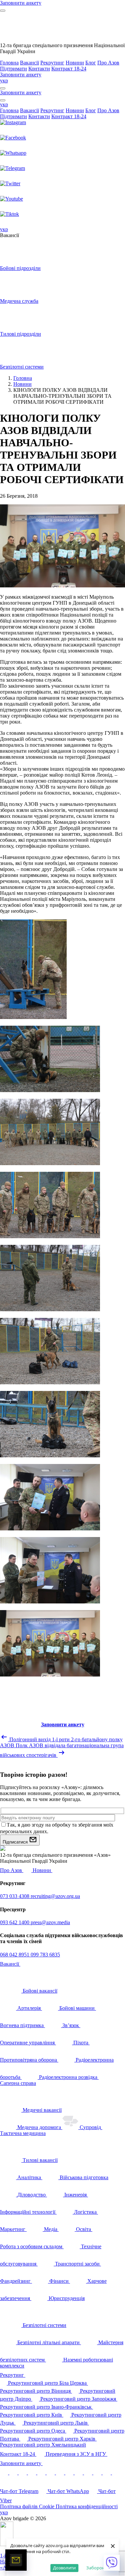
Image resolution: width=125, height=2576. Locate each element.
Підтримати (13, 69)
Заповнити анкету (21, 2463)
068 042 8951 (15, 1955)
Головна (9, 63)
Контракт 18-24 (69, 69)
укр (4, 81)
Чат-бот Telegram (19, 2491)
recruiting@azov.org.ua (55, 1896)
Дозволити (64, 2568)
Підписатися (16, 1842)
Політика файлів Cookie (28, 2506)
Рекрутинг (52, 63)
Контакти (39, 69)
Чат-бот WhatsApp (68, 2491)
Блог (91, 63)
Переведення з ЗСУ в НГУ (76, 2454)
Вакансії (29, 63)
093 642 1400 (15, 1922)
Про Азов (108, 63)
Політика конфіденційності (87, 2506)
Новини (75, 63)
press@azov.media (50, 1922)
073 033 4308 (15, 1896)
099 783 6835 (45, 1955)
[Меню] (3, 11)
